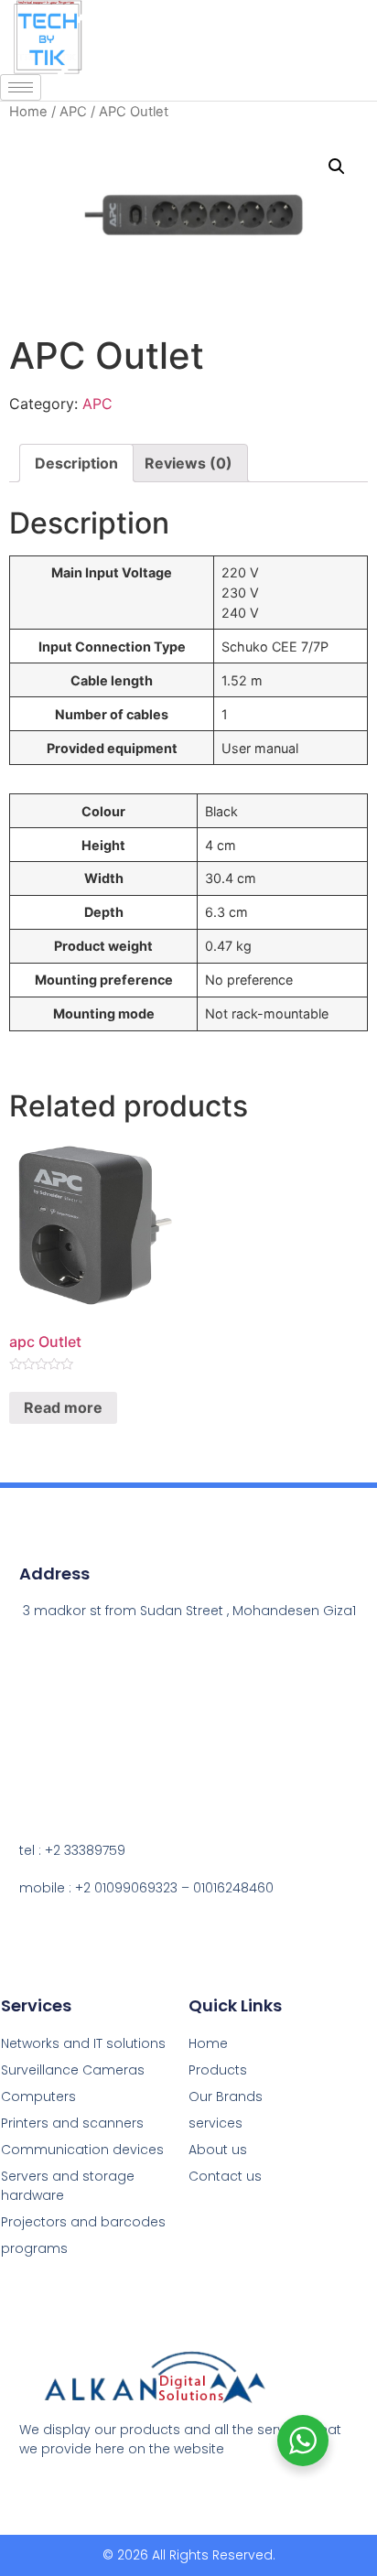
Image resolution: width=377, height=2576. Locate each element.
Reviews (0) (188, 463)
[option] (331, 2562)
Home (28, 112)
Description (76, 463)
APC (73, 112)
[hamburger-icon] (21, 87)
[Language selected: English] (331, 2560)
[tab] (76, 463)
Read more (63, 1407)
